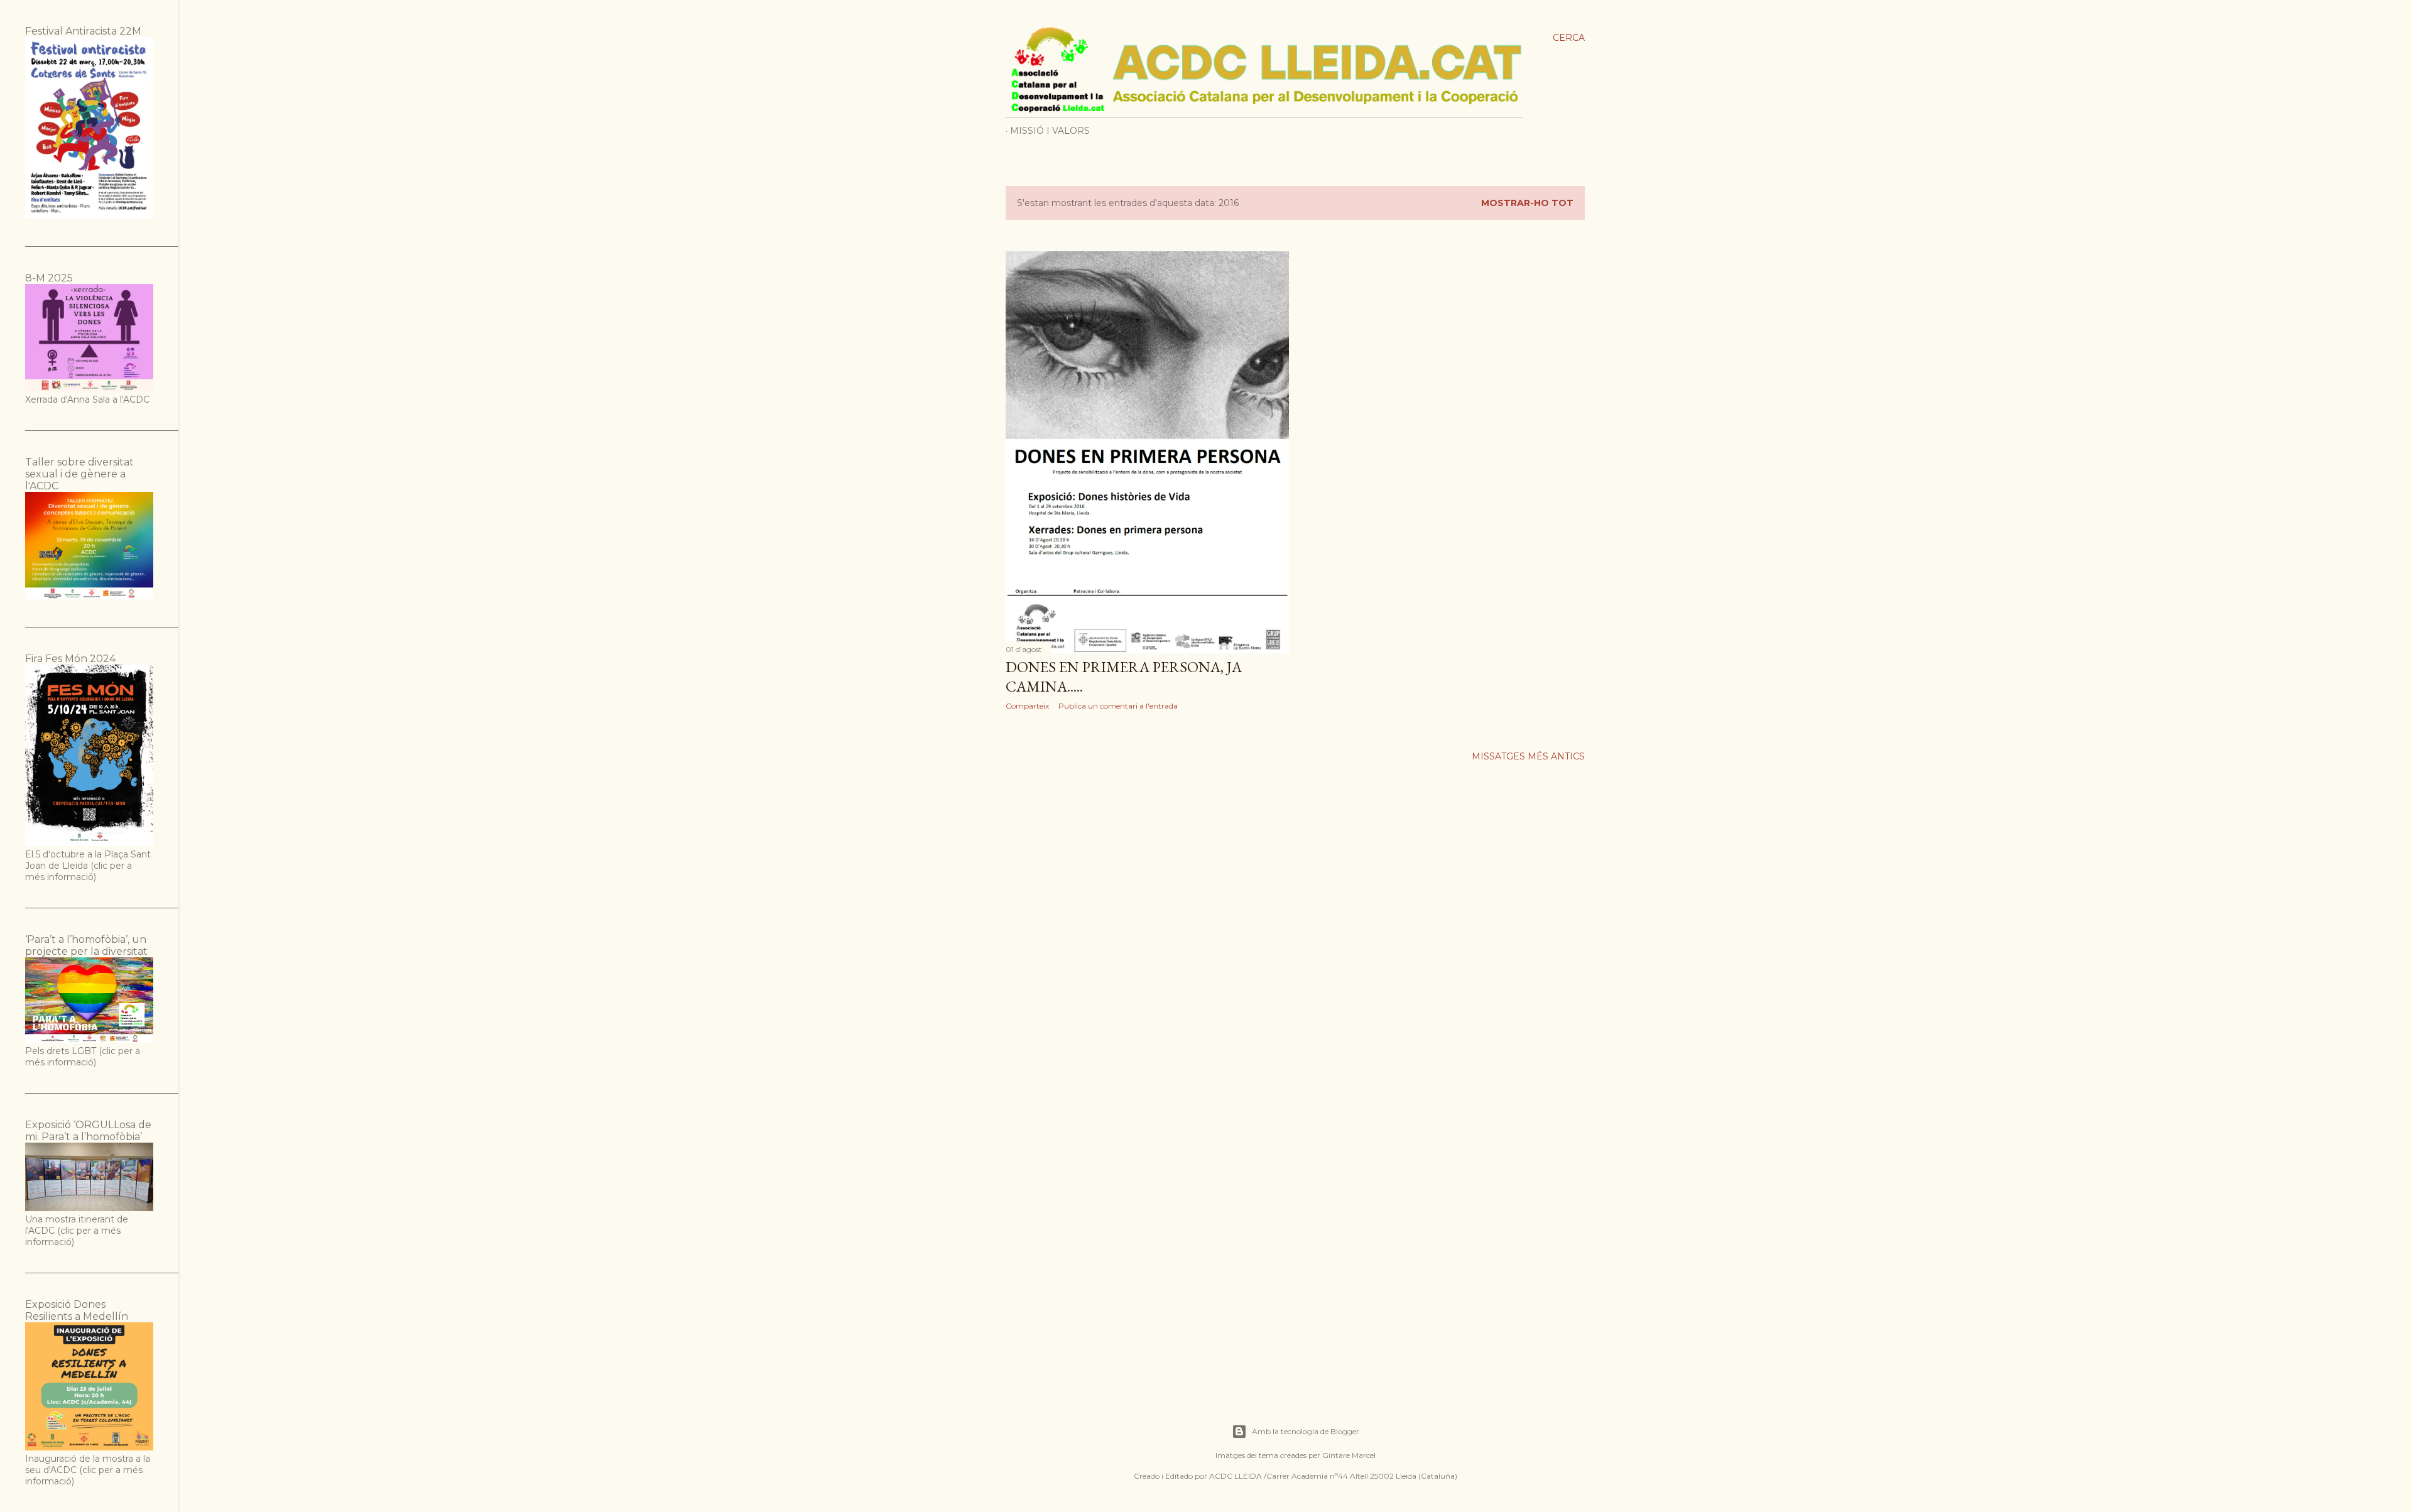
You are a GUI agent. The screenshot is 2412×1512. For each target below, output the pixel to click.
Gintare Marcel (1349, 1455)
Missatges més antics (1528, 756)
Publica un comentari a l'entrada (1118, 706)
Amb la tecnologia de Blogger (1306, 1431)
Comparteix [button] (1027, 706)
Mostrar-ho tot (1527, 203)
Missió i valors (1050, 131)
